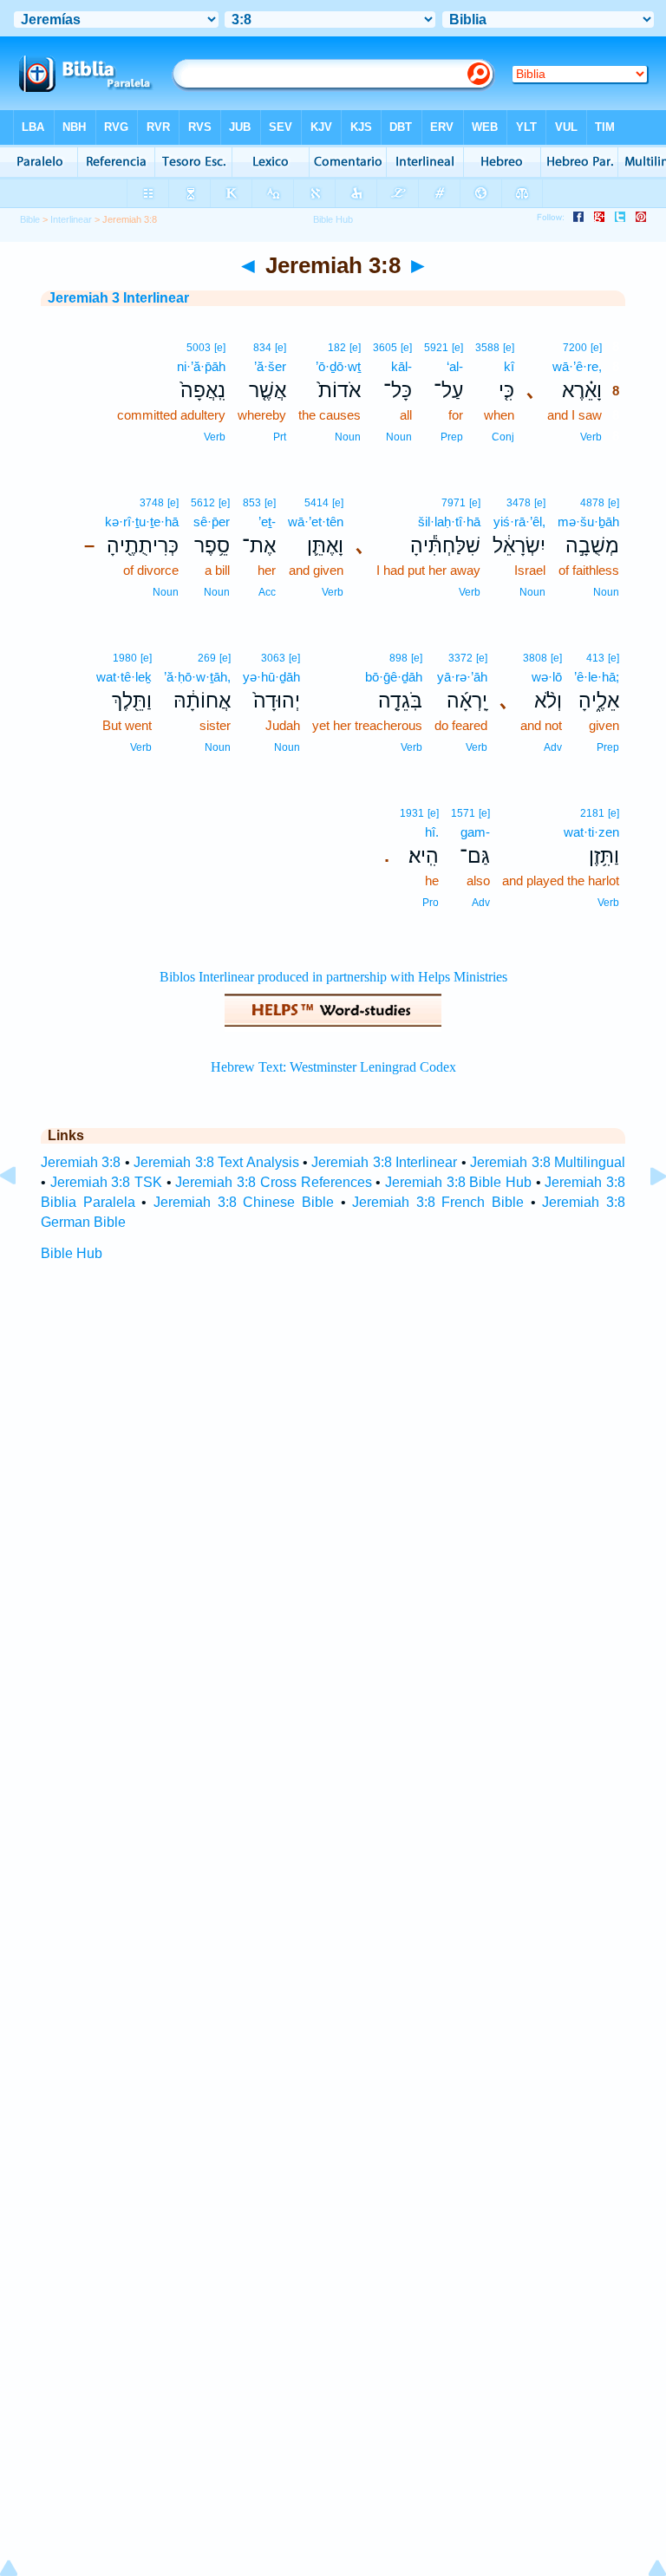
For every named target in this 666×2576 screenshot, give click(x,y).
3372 (460, 658)
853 (252, 503)
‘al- (455, 366)
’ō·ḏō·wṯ (338, 366)
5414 (317, 503)
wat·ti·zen (591, 832)
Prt (280, 437)
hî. (432, 832)
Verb (591, 437)
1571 (463, 813)
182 (337, 348)
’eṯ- (267, 522)
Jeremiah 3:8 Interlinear (384, 1162)
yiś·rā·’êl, (519, 522)
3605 (385, 348)
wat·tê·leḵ (124, 677)
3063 (273, 658)
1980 (125, 658)
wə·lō (547, 677)
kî (509, 366)
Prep (452, 437)
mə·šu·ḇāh (588, 522)
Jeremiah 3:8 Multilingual (548, 1162)
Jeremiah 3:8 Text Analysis (216, 1162)
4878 (592, 503)
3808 (535, 658)
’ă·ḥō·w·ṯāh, (197, 677)
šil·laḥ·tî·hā (449, 522)
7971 (454, 503)
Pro (431, 903)
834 (262, 348)
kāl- (402, 366)
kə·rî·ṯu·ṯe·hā (142, 522)
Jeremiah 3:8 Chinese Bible (244, 1202)
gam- (475, 832)
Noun (399, 437)
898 (398, 658)
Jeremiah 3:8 (81, 1162)
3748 (152, 503)
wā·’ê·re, (577, 366)
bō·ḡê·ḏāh (394, 677)
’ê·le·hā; (597, 677)
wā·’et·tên (316, 522)
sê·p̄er (212, 522)
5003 (199, 348)
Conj (503, 437)
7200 (575, 348)
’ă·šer (270, 366)
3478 (519, 503)
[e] (596, 348)
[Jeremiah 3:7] (22, 1215)
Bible (30, 219)
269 (207, 658)
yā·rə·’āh (462, 677)
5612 (203, 503)
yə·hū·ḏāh (271, 677)
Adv (553, 747)
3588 (487, 348)
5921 (436, 348)
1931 (412, 813)
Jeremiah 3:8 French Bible (438, 1202)
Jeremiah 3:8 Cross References (273, 1182)
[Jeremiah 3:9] (644, 1215)
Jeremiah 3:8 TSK (106, 1182)
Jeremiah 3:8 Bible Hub (458, 1182)
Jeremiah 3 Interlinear (118, 298)
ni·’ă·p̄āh (201, 366)
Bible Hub (72, 1253)
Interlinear (71, 219)
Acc (267, 592)
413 (595, 658)
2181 (592, 813)
